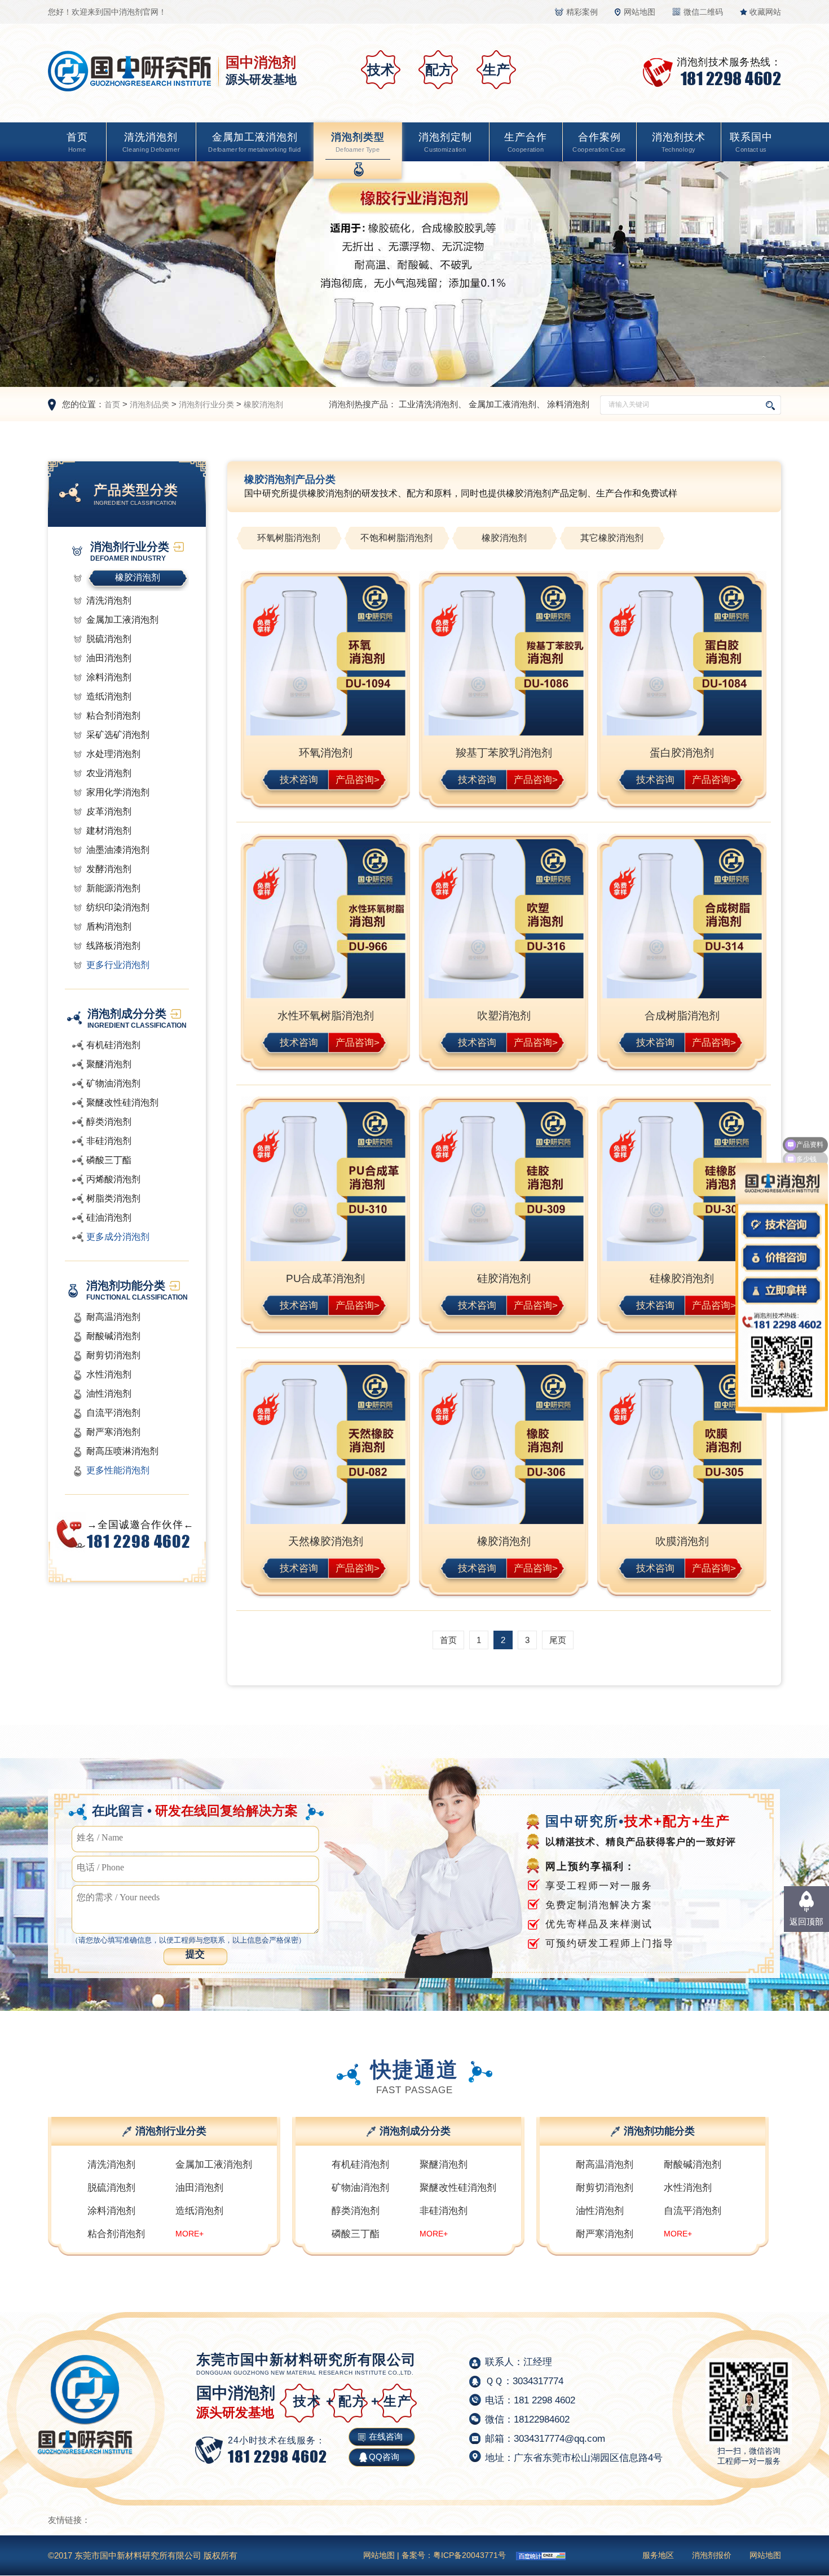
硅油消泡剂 (109, 1217)
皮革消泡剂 (109, 811)
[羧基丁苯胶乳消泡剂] (504, 657)
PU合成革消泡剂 (325, 1278)
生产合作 (526, 142)
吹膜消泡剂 (682, 1541)
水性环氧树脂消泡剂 (326, 1016)
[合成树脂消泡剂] (682, 920)
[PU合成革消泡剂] (325, 1183)
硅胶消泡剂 (504, 1278)
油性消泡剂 (109, 1393)
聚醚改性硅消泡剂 (122, 1102)
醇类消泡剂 (109, 1122)
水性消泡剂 (109, 1374)
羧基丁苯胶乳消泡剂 (504, 753)
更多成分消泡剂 (118, 1237)
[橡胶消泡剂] (504, 1446)
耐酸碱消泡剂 (113, 1336)
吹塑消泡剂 (504, 1016)
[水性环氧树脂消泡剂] (325, 920)
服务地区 (658, 2555)
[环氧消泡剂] (325, 657)
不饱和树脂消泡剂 (396, 538)
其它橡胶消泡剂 (612, 538)
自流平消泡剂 (113, 1413)
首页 (77, 142)
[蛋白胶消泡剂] (682, 657)
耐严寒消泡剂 (113, 1432)
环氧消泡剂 (326, 753)
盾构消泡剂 (109, 926)
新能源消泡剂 (113, 888)
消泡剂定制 (445, 142)
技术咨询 (299, 779)
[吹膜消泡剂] (682, 1446)
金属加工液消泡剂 (254, 142)
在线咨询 (386, 2436)
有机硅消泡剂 (113, 1045)
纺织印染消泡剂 (118, 907)
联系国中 (751, 142)
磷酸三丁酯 (109, 1160)
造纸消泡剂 (109, 696)
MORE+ (189, 2234)
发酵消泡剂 (109, 869)
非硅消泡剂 (109, 1141)
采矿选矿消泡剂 (118, 735)
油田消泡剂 (109, 658)
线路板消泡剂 (113, 946)
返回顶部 (806, 1921)
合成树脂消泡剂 (682, 1016)
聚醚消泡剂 (109, 1064)
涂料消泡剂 (568, 404)
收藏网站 (765, 12)
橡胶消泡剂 (263, 404)
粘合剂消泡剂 (113, 715)
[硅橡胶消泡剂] (682, 1183)
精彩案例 (582, 12)
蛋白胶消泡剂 (682, 753)
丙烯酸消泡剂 (113, 1179)
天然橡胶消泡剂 (326, 1541)
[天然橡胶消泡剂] (325, 1446)
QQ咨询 (384, 2457)
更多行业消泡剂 (118, 965)
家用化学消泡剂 (118, 792)
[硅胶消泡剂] (504, 1183)
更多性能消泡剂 (118, 1470)
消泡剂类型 (358, 142)
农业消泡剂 (109, 773)
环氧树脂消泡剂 (289, 538)
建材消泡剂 (109, 831)
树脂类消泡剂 (113, 1198)
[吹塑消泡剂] (504, 920)
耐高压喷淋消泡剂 (122, 1451)
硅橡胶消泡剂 (682, 1278)
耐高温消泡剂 (113, 1317)
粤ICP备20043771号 (469, 2555)
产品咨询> (358, 779)
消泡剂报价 (712, 2555)
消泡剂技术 (679, 142)
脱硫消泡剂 (109, 639)
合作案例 (599, 142)
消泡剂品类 (149, 404)
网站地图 (640, 12)
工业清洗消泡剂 (428, 404)
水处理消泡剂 (113, 754)
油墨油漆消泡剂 (118, 850)
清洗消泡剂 (151, 142)
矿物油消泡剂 (113, 1083)
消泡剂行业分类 (206, 404)
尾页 (558, 1640)
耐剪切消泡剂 (113, 1355)
